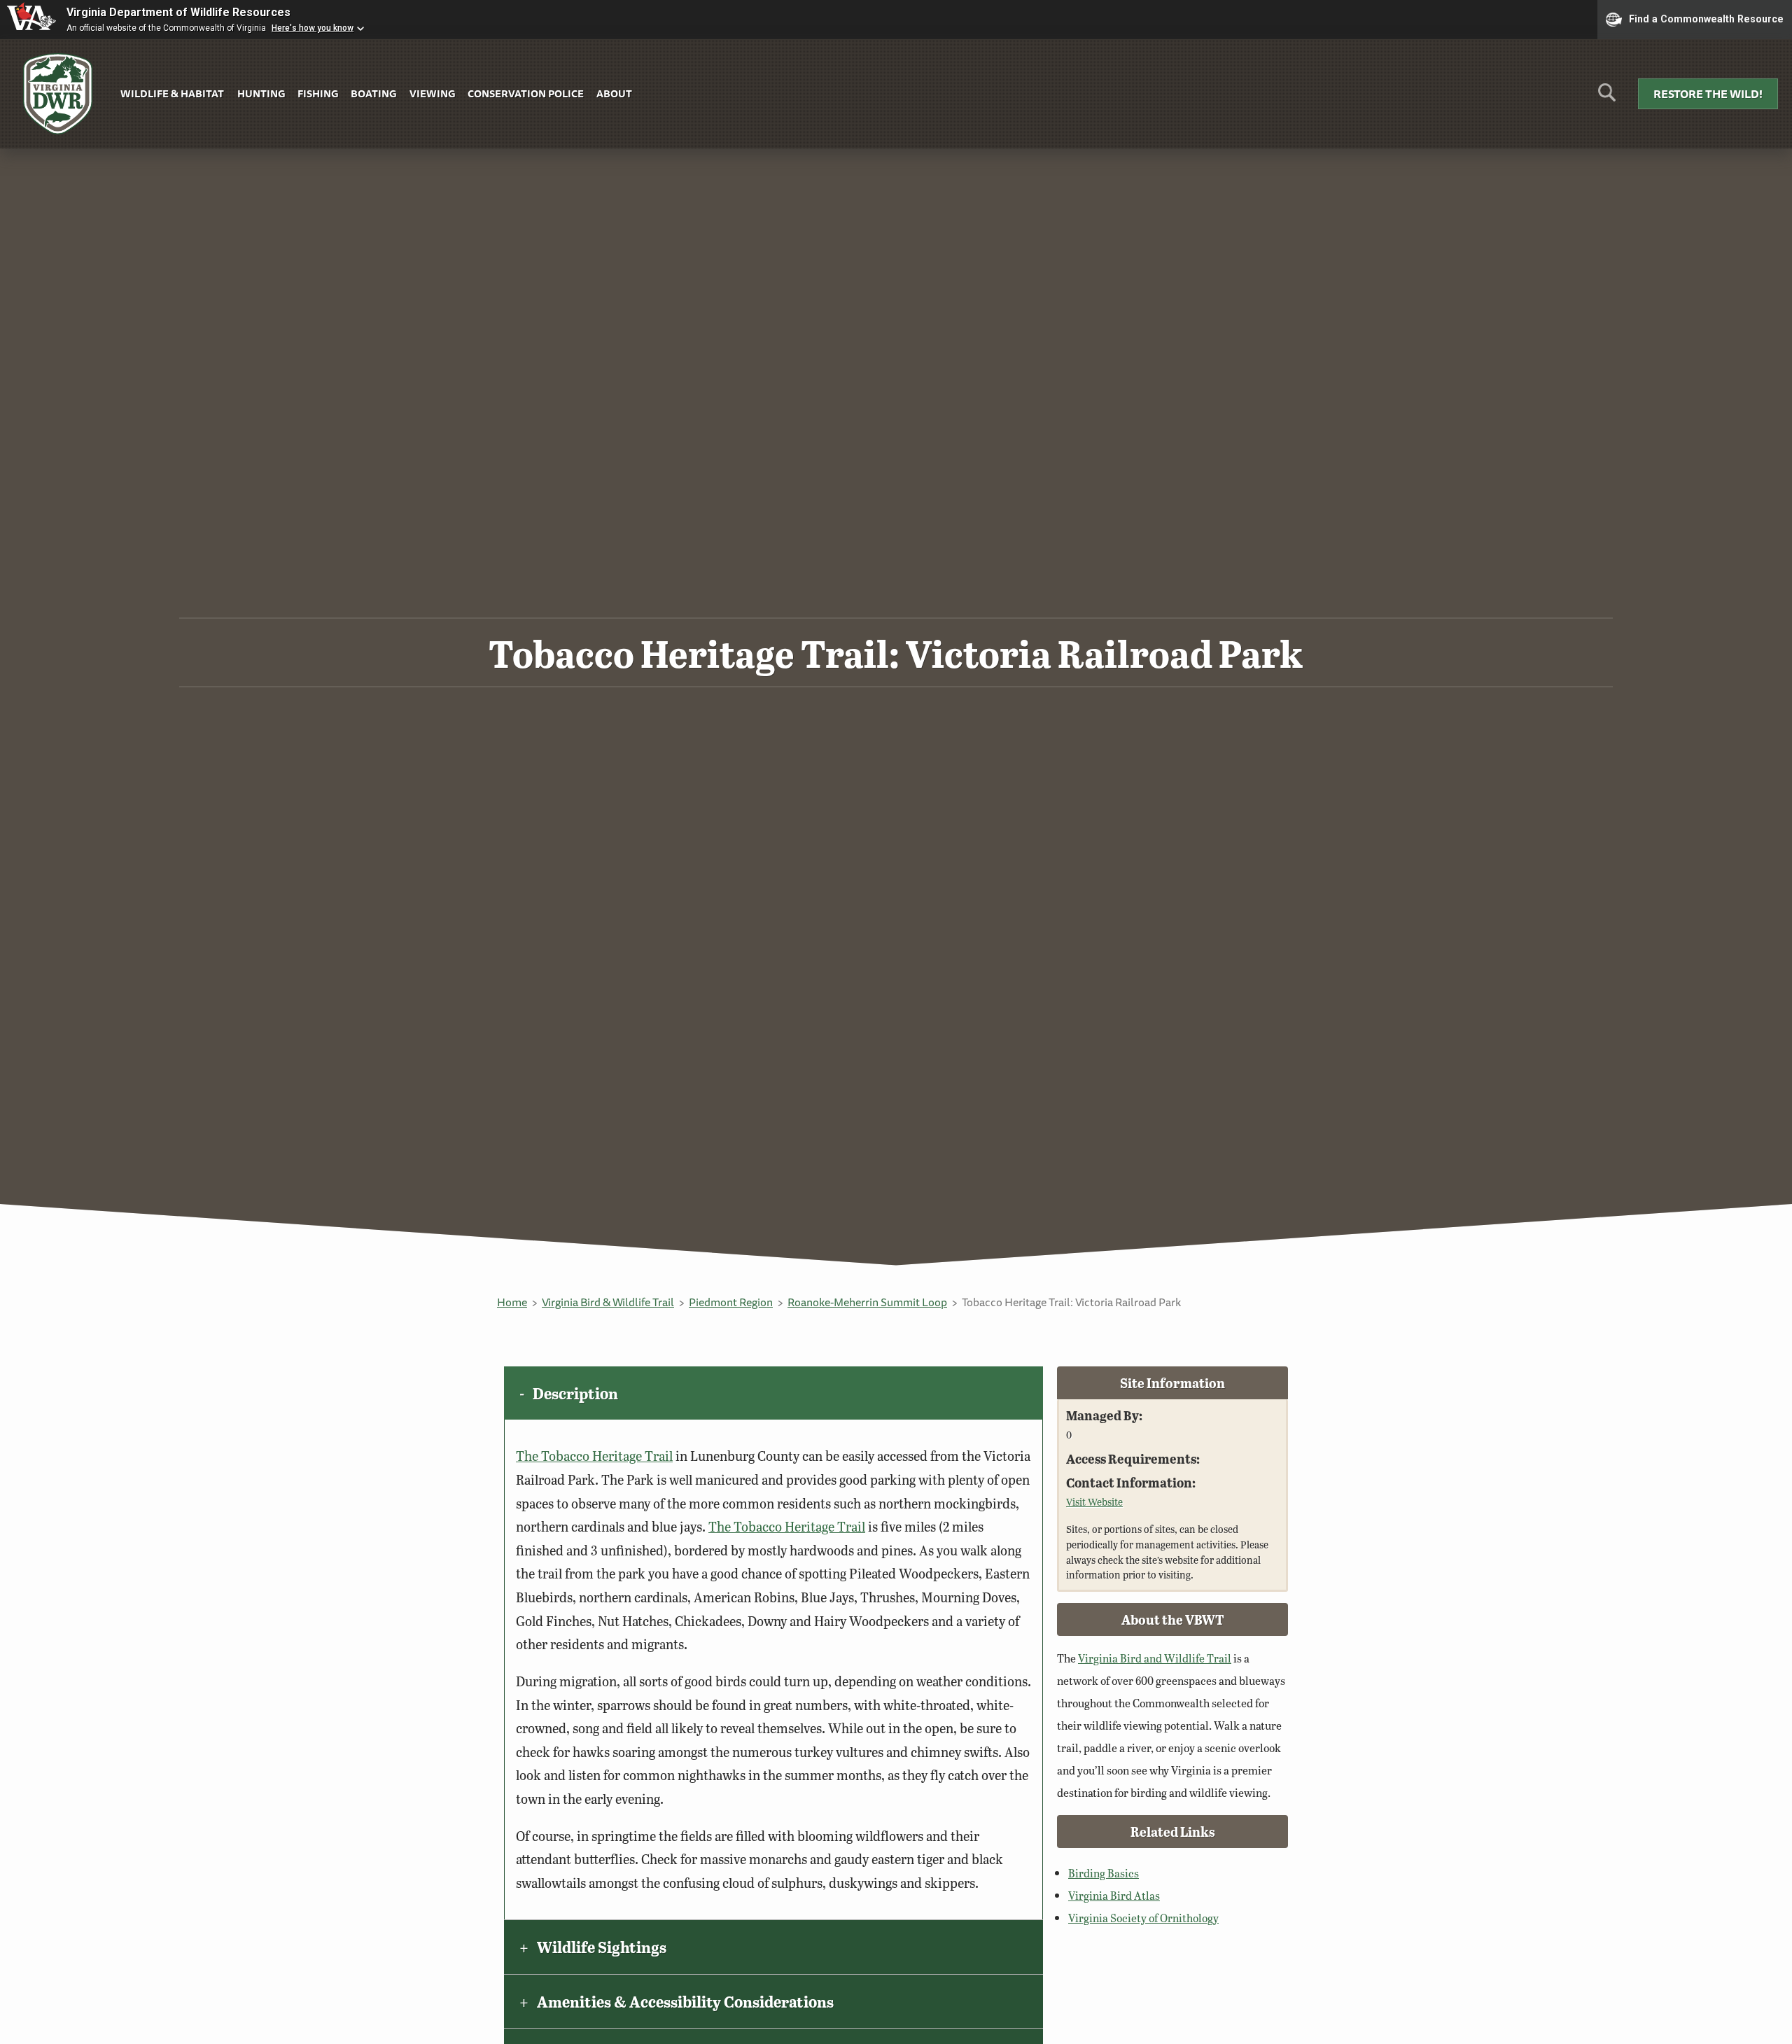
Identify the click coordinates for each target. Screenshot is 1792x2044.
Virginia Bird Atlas (1114, 1895)
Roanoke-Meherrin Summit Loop (867, 1302)
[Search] (1607, 98)
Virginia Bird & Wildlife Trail (608, 1302)
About (614, 93)
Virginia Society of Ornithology (1143, 1918)
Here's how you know (313, 28)
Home (512, 1302)
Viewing (432, 93)
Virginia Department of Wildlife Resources (178, 12)
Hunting (261, 93)
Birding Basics (1104, 1873)
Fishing (318, 93)
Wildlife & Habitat (172, 93)
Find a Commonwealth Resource (1706, 18)
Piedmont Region (731, 1302)
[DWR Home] (58, 94)
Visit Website (1094, 1501)
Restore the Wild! (1708, 94)
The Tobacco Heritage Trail (594, 1456)
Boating (373, 93)
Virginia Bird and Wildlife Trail (1155, 1658)
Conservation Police (526, 93)
